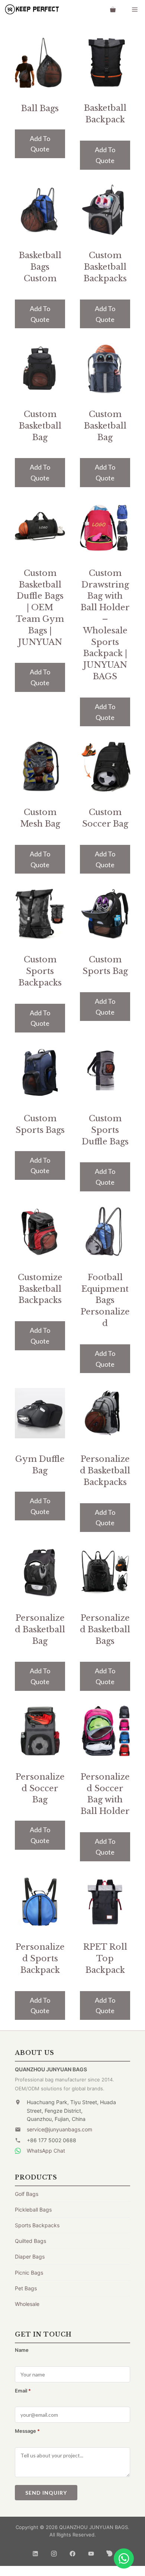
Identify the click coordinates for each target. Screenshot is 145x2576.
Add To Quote (40, 144)
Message (27, 2431)
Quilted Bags (30, 2241)
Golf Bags (27, 2194)
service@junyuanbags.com (59, 2129)
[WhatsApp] (124, 2558)
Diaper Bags (30, 2257)
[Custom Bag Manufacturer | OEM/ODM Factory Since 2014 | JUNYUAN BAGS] (32, 9)
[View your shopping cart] (113, 9)
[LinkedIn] (35, 2551)
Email (23, 2391)
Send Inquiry (46, 2493)
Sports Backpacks (37, 2225)
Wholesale (27, 2304)
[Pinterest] (110, 2551)
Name (22, 2350)
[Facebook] (72, 2551)
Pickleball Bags (33, 2210)
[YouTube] (91, 2551)
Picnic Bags (29, 2273)
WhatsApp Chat (46, 2151)
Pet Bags (26, 2288)
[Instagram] (54, 2551)
